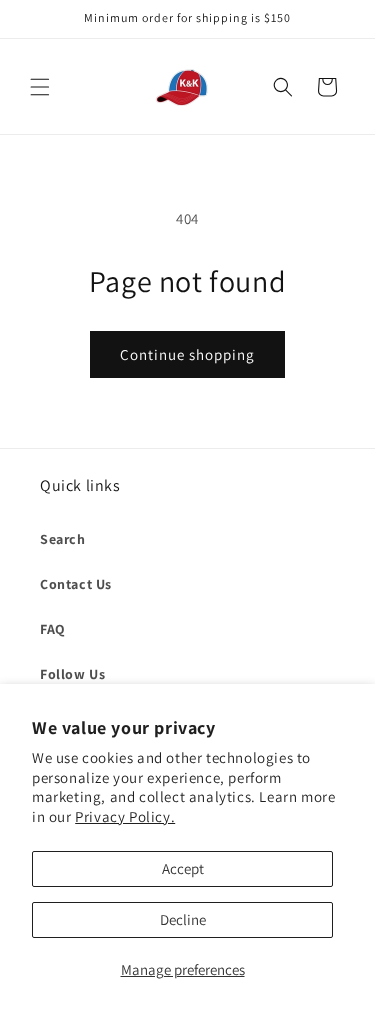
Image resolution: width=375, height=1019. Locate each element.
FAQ (53, 629)
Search (63, 539)
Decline (183, 919)
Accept (183, 868)
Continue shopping (187, 354)
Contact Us (76, 584)
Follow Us (72, 674)
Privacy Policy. (125, 816)
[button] (40, 87)
